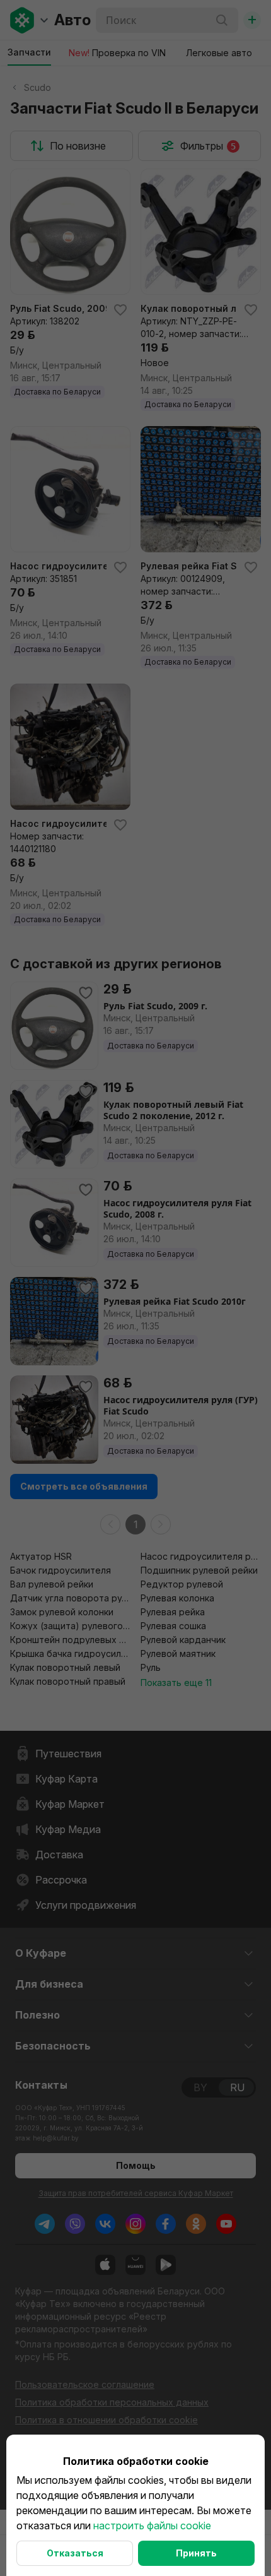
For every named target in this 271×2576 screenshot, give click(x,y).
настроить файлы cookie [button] (152, 2526)
